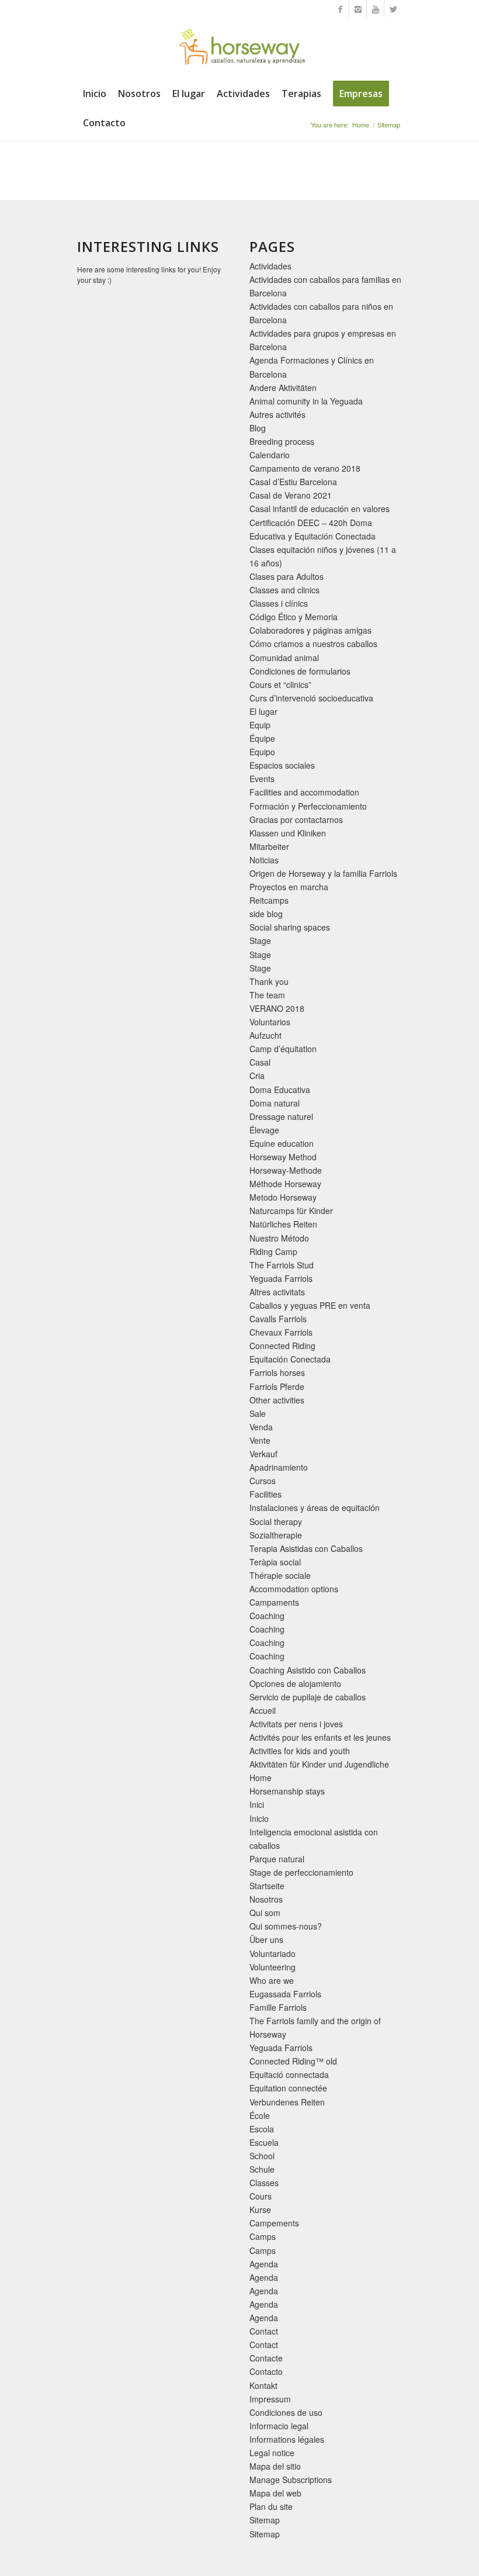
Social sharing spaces (290, 927)
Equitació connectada (289, 2074)
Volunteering (273, 1967)
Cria (257, 1076)
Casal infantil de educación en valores (320, 509)
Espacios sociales (282, 765)
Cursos (263, 1481)
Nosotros (266, 1899)
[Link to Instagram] (358, 9)
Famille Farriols (278, 2007)
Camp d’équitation (283, 1049)
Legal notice (272, 2453)
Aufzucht (265, 1035)
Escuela (264, 2142)
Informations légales (287, 2439)
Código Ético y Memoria (294, 617)
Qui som (265, 1913)
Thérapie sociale (280, 1575)
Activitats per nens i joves (296, 1724)
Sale (258, 1413)
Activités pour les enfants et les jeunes (320, 1737)
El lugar (263, 711)
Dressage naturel (281, 1116)
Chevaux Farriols (281, 1332)
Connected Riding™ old (293, 2061)
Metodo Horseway (283, 1197)
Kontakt (263, 2385)
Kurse (260, 2210)
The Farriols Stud (282, 1265)
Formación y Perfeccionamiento (308, 806)
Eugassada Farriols (285, 1994)
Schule (262, 2169)
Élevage (264, 1130)
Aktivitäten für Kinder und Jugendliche (319, 1764)
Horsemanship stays (287, 1791)
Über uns (266, 1939)
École (260, 2115)
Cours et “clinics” (280, 684)
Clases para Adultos (287, 576)
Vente (260, 1440)
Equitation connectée (288, 2088)
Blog (258, 428)
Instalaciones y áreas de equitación (315, 1507)
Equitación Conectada (290, 1359)
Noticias (264, 860)
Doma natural (275, 1103)
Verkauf (263, 1454)
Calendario (270, 455)
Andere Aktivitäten (283, 388)
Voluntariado (273, 1953)
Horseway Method (283, 1157)
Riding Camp (273, 1251)
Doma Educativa (280, 1090)
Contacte (266, 2358)
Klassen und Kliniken (288, 833)
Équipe (262, 738)
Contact (264, 2331)
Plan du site (271, 2506)
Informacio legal (279, 2426)
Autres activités (277, 414)
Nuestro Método (279, 1238)
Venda (261, 1427)
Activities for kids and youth (300, 1751)
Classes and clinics (284, 590)
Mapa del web (275, 2493)
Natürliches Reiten (283, 1224)
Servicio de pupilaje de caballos (308, 1697)
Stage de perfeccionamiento (301, 1872)
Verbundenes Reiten (287, 2102)
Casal (260, 1062)
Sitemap (265, 2520)
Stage (260, 941)
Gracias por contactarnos (296, 820)
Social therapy (276, 1522)
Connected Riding (282, 1346)
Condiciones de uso (286, 2412)
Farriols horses (277, 1372)
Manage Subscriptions (291, 2480)
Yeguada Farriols (281, 1278)
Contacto (266, 2371)
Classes (264, 2183)
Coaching (267, 1616)
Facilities (265, 1494)
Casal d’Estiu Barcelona (293, 482)
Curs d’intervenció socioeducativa (311, 698)
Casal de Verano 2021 (291, 495)
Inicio (259, 1818)
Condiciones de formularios (300, 671)
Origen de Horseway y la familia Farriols (323, 873)
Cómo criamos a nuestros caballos (313, 644)
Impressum (270, 2399)
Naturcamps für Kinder (291, 1211)
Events (262, 779)
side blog (266, 914)
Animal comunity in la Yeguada (306, 401)
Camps (263, 2236)
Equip (260, 725)
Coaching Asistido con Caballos (308, 1670)
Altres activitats (277, 1292)
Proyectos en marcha (289, 887)
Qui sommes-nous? (286, 1926)
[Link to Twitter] (393, 9)
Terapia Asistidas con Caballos (306, 1548)
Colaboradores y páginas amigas (310, 630)
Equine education (282, 1143)
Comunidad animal (284, 658)
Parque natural (277, 1859)
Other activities (277, 1400)
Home (361, 125)
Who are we (272, 1980)
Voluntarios (270, 1022)
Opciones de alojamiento (295, 1683)
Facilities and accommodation (304, 792)
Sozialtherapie (276, 1535)
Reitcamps (269, 900)
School (262, 2156)
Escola (262, 2129)
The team (267, 995)
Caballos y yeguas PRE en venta (310, 1305)
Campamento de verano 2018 (305, 468)
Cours (261, 2196)
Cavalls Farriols (278, 1319)
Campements (274, 2223)
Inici (257, 1804)
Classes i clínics (279, 603)
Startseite (267, 1886)
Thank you (269, 981)
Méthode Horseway (285, 1184)
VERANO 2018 (277, 1008)
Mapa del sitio (275, 2466)
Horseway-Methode (286, 1170)
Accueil (263, 1710)
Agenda (264, 2264)
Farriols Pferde (277, 1386)
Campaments (274, 1602)
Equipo (262, 752)
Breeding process (282, 441)
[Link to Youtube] (375, 9)
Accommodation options (294, 1589)
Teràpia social (275, 1562)
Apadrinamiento (279, 1467)
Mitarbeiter (269, 846)
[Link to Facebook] (340, 9)
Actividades (270, 266)
